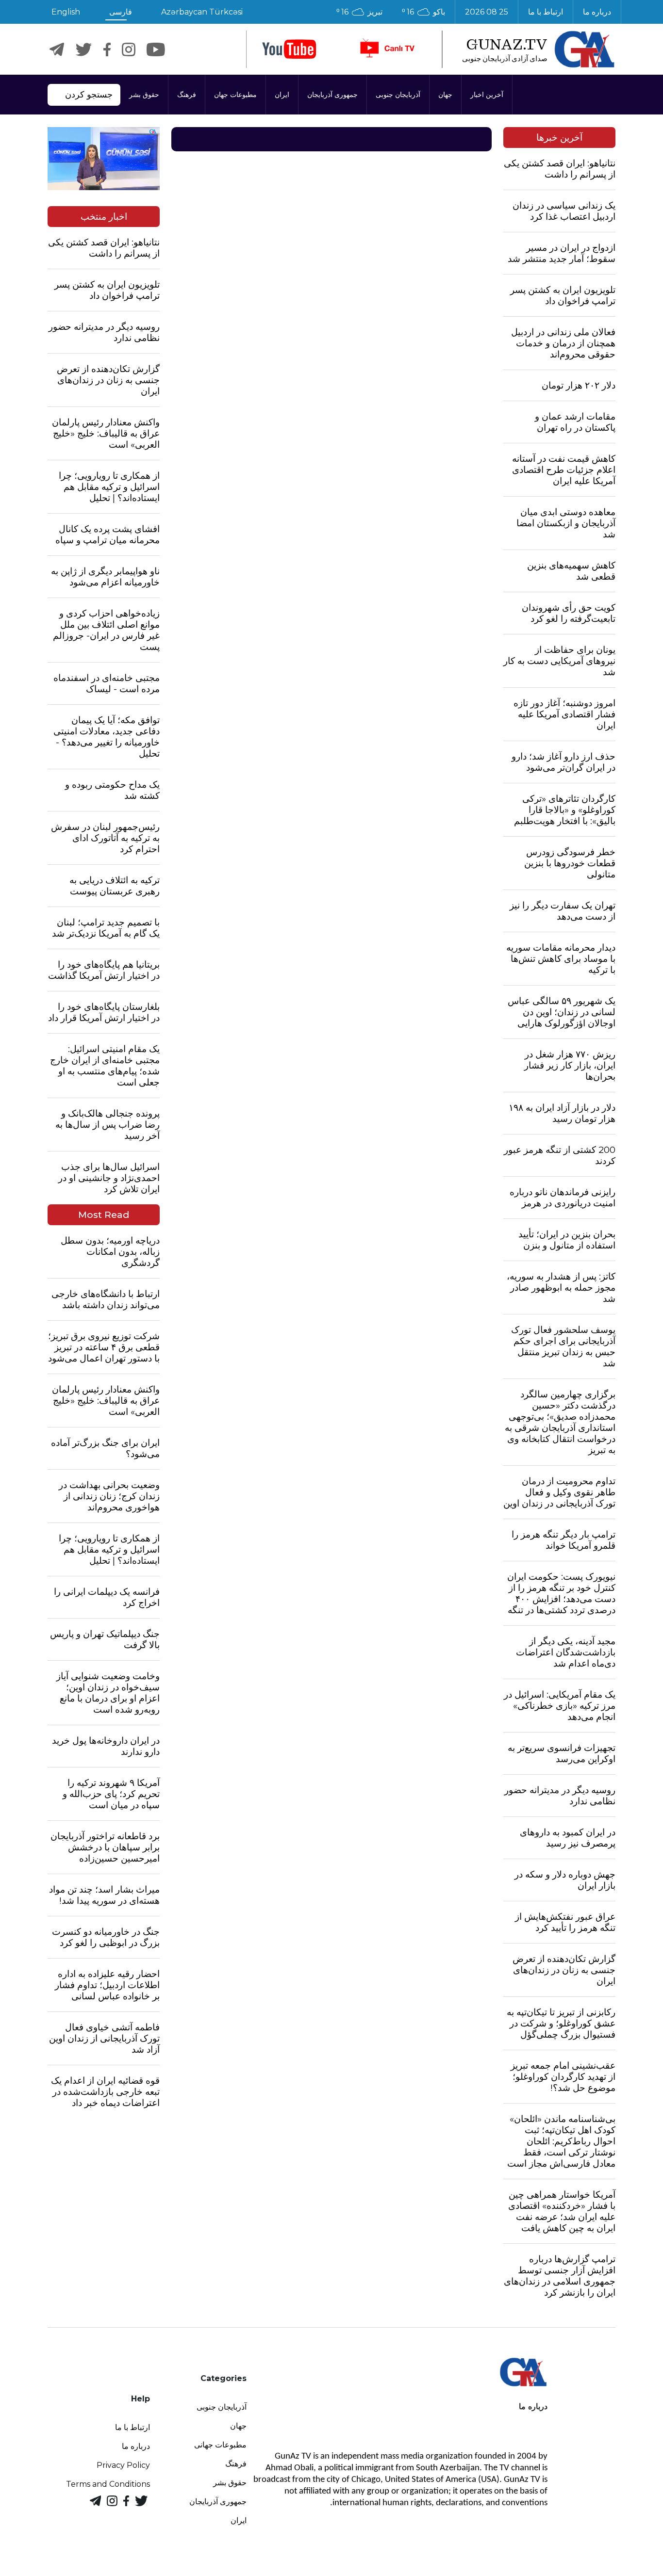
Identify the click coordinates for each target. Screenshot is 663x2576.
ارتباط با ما (546, 12)
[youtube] (289, 49)
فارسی (121, 12)
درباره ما (597, 12)
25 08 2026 (487, 12)
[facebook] (107, 49)
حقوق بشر (144, 95)
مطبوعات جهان (235, 95)
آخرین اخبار (487, 95)
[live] (387, 49)
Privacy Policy (123, 2465)
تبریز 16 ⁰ (359, 12)
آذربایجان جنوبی (398, 95)
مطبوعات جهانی (220, 2445)
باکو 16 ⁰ (423, 12)
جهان (445, 95)
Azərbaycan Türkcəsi (202, 12)
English (66, 12)
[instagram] (129, 49)
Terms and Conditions (108, 2484)
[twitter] (84, 49)
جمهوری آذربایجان (332, 95)
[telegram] (57, 49)
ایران (282, 95)
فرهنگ (187, 95)
